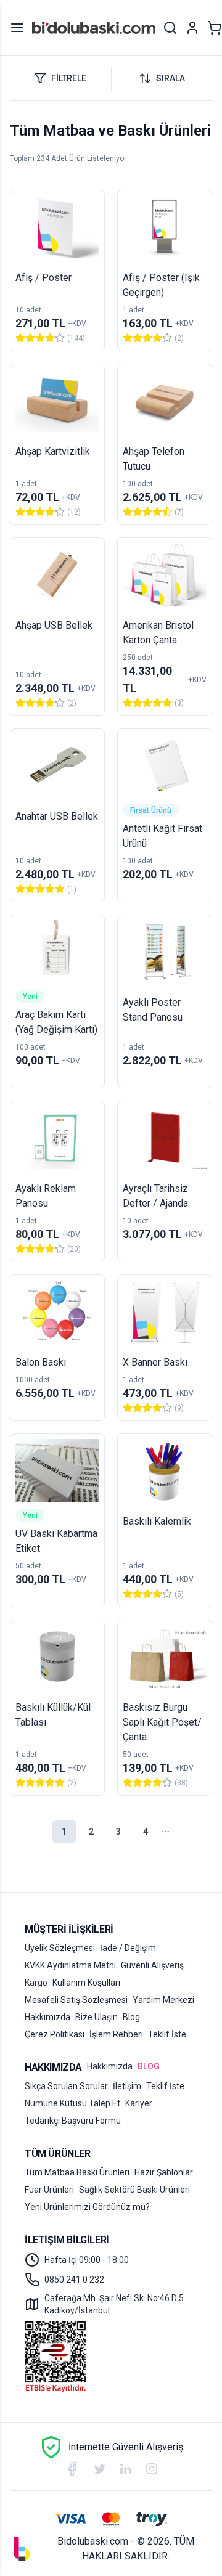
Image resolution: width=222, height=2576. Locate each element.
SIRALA (171, 78)
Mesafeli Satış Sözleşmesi (76, 2000)
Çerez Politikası (55, 2034)
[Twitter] (100, 2469)
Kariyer (139, 2103)
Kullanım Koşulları (86, 1983)
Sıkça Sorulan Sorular (66, 2086)
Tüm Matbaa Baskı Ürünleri (77, 2172)
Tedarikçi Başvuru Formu (73, 2121)
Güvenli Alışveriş (152, 1965)
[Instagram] (152, 2469)
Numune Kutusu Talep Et (72, 2103)
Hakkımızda (47, 2017)
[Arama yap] (170, 28)
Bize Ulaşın (97, 2017)
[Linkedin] (126, 2469)
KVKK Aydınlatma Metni (70, 1965)
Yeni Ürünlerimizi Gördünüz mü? (87, 2207)
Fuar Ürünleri (49, 2190)
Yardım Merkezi (163, 2000)
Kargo (36, 1983)
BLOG (149, 2066)
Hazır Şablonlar (164, 2172)
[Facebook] (72, 2469)
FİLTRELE (69, 78)
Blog (131, 2017)
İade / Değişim (128, 1948)
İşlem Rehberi (116, 2034)
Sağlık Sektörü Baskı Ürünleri (134, 2190)
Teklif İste (167, 2034)
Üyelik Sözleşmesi (60, 1948)
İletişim (127, 2086)
